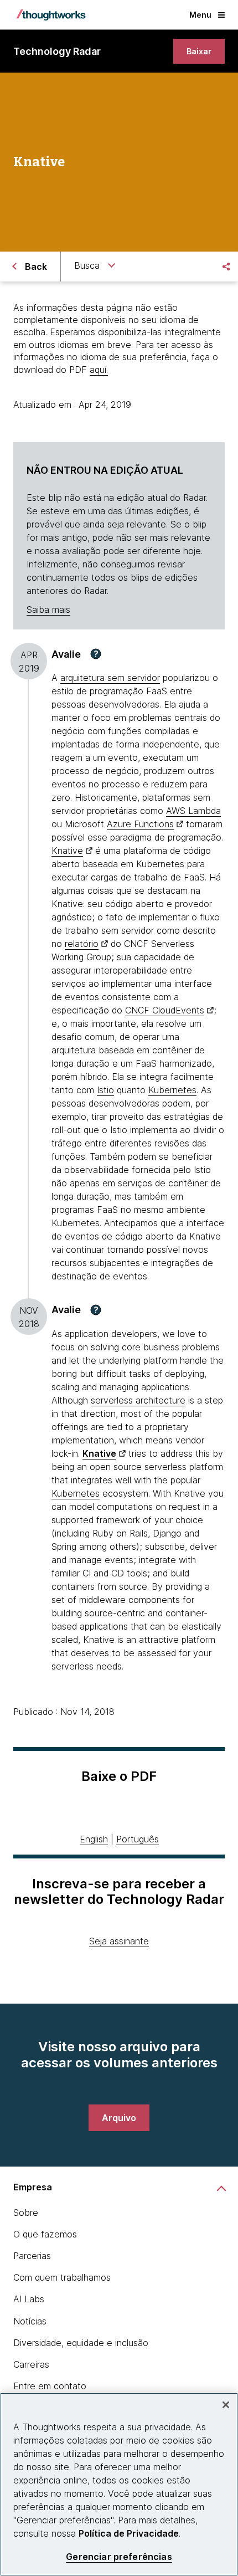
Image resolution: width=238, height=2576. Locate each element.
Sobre (26, 2213)
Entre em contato (50, 2386)
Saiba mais (48, 610)
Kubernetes (172, 1090)
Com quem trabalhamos (62, 2277)
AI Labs (29, 2299)
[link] (199, 51)
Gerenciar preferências (119, 2557)
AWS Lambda (193, 811)
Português (138, 1839)
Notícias (30, 2321)
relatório (82, 944)
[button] (96, 654)
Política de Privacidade (129, 2533)
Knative (67, 851)
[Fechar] (226, 2405)
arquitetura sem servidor (110, 678)
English (94, 1839)
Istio (105, 1090)
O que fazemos (45, 2234)
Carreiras (31, 2364)
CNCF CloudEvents (165, 1010)
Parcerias (32, 2256)
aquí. (99, 370)
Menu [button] (200, 15)
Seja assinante (119, 1941)
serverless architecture (138, 1400)
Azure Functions (140, 824)
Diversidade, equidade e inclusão (81, 2343)
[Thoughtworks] (51, 15)
